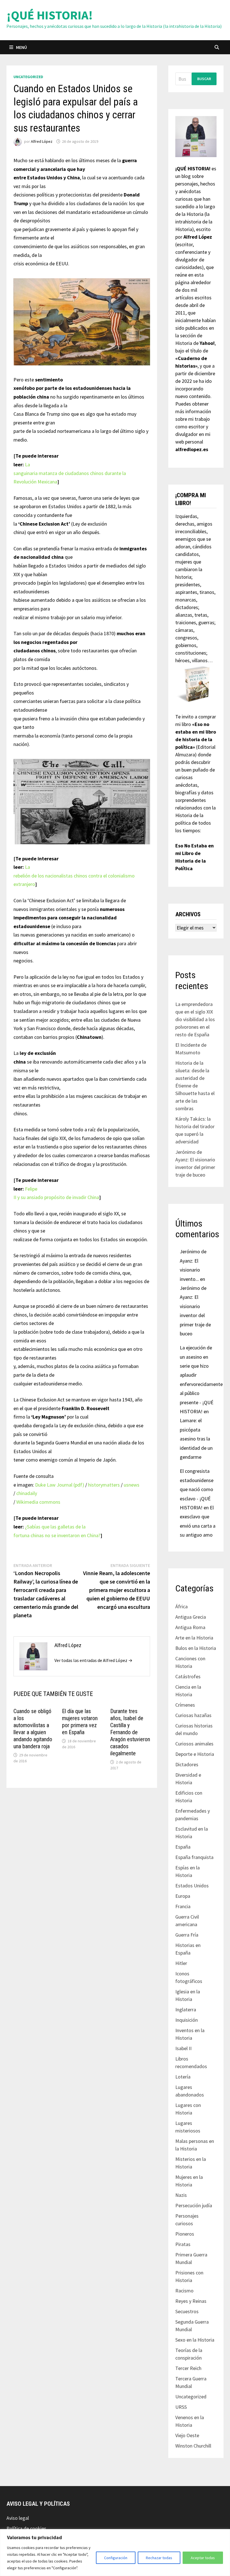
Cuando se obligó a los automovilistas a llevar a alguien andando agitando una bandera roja (33, 1729)
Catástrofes (188, 1676)
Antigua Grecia (191, 1617)
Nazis (181, 2195)
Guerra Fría (187, 1935)
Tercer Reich (188, 2368)
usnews (132, 1485)
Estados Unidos (192, 1886)
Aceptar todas (203, 2558)
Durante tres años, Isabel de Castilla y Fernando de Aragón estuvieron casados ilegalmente (130, 1732)
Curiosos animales (194, 1744)
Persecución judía (194, 2205)
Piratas (183, 2244)
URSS (181, 2407)
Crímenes (185, 1705)
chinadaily (27, 1493)
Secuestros (187, 2311)
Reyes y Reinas (191, 2301)
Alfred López (42, 141)
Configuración (116, 2558)
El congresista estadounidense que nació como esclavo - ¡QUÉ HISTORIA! (197, 1489)
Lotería (183, 2077)
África (181, 1606)
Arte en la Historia (194, 1638)
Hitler (181, 1963)
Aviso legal (18, 2518)
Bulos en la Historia (196, 1648)
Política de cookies (26, 2528)
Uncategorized (28, 77)
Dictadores (187, 1764)
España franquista (194, 1857)
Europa (183, 1896)
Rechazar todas (159, 2558)
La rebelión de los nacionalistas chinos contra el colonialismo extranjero (74, 876)
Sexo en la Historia (195, 2340)
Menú (21, 47)
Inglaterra (186, 2010)
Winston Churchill (193, 2446)
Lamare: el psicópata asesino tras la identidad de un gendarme (196, 1439)
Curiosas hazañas (193, 1715)
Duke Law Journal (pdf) (60, 1485)
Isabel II (183, 2048)
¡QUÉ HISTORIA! (50, 15)
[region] (115, 2553)
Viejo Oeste (187, 2435)
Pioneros (185, 2234)
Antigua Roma (190, 1627)
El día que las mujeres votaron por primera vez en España (80, 1722)
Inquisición (187, 2020)
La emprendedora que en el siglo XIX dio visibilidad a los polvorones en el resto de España (195, 1019)
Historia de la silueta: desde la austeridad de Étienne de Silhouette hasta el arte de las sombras (195, 1086)
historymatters (104, 1485)
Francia (183, 1906)
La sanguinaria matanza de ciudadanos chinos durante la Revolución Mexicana (70, 473)
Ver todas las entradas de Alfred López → (93, 1660)
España (183, 1847)
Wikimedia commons (38, 1502)
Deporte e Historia (195, 1754)
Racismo (184, 2291)
